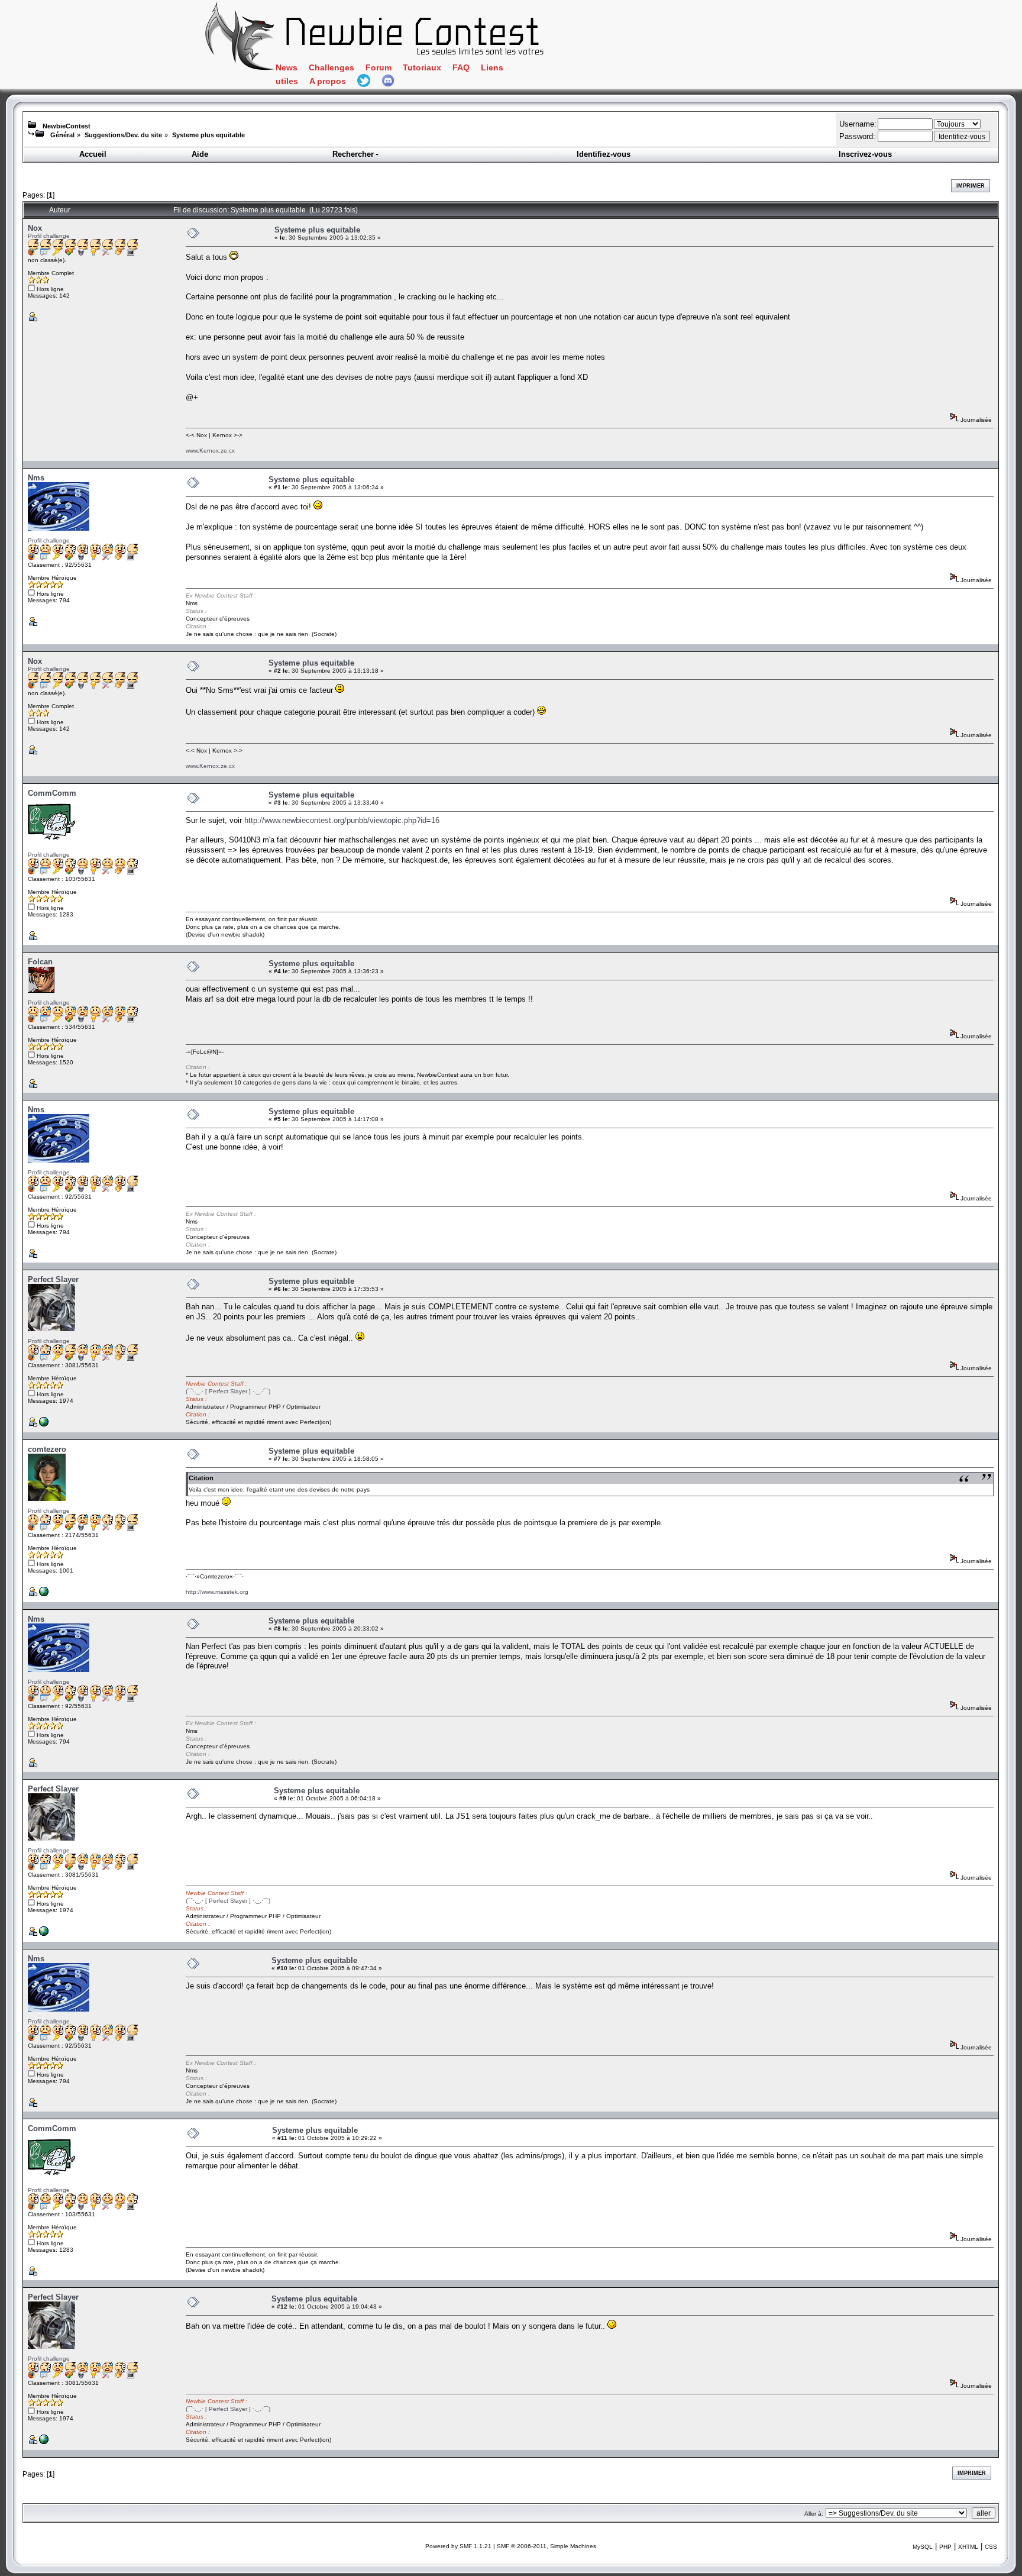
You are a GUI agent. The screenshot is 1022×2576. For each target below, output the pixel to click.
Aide (200, 154)
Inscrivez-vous (865, 154)
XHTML (968, 2547)
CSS (991, 2547)
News (287, 68)
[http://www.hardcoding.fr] (44, 1424)
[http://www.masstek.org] (44, 1594)
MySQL (923, 2547)
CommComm (52, 793)
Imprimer (971, 186)
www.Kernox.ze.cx (210, 451)
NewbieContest (67, 126)
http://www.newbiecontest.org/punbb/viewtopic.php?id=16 (342, 820)
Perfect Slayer (53, 1279)
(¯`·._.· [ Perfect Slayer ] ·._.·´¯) (228, 1391)
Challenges (331, 68)
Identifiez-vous (604, 154)
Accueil (93, 154)
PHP (945, 2547)
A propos (328, 81)
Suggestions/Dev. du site (123, 135)
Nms (36, 478)
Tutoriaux (422, 68)
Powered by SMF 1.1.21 (458, 2546)
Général (62, 135)
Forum (379, 68)
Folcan (40, 962)
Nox (35, 228)
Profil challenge (49, 236)
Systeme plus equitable (208, 135)
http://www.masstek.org (217, 1592)
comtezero (47, 1449)
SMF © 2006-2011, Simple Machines (546, 2546)
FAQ (461, 68)
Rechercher (353, 154)
